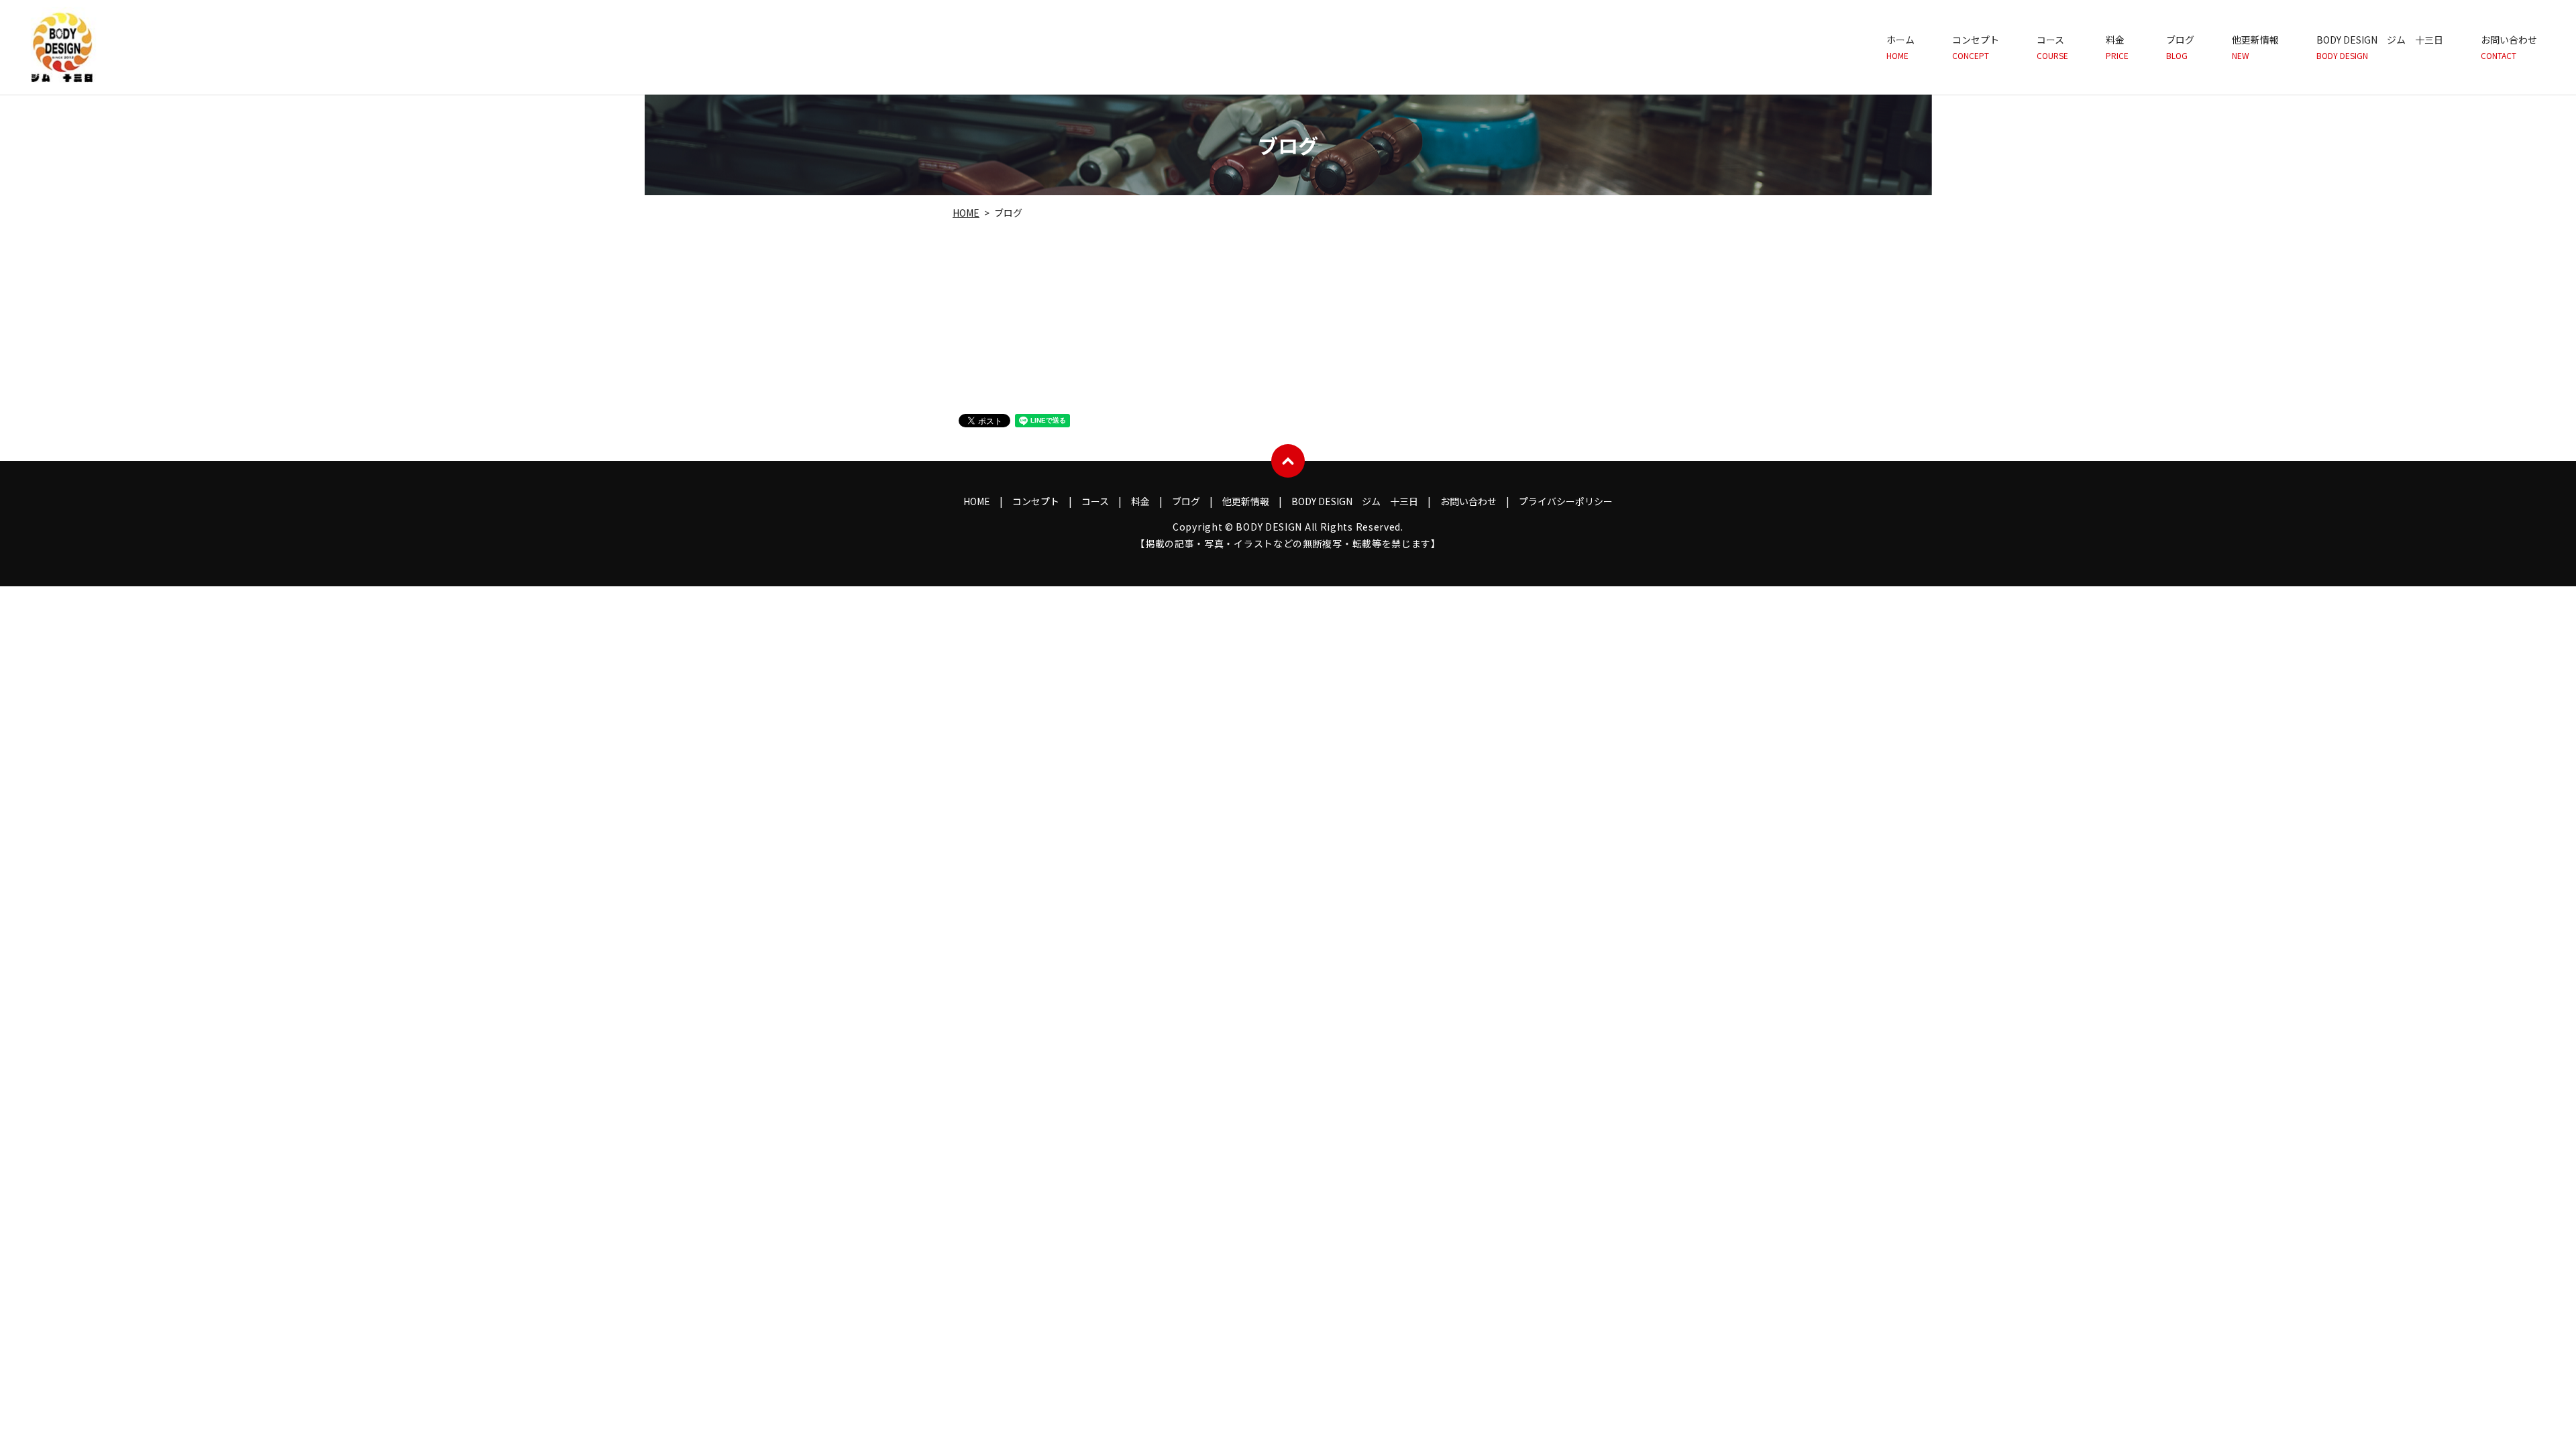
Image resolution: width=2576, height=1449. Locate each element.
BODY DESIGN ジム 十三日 (2380, 47)
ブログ (2180, 47)
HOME (966, 213)
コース (2052, 47)
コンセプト (1976, 47)
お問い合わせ (2509, 47)
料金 (2117, 47)
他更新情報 (2255, 47)
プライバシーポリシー (1566, 501)
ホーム (1900, 47)
